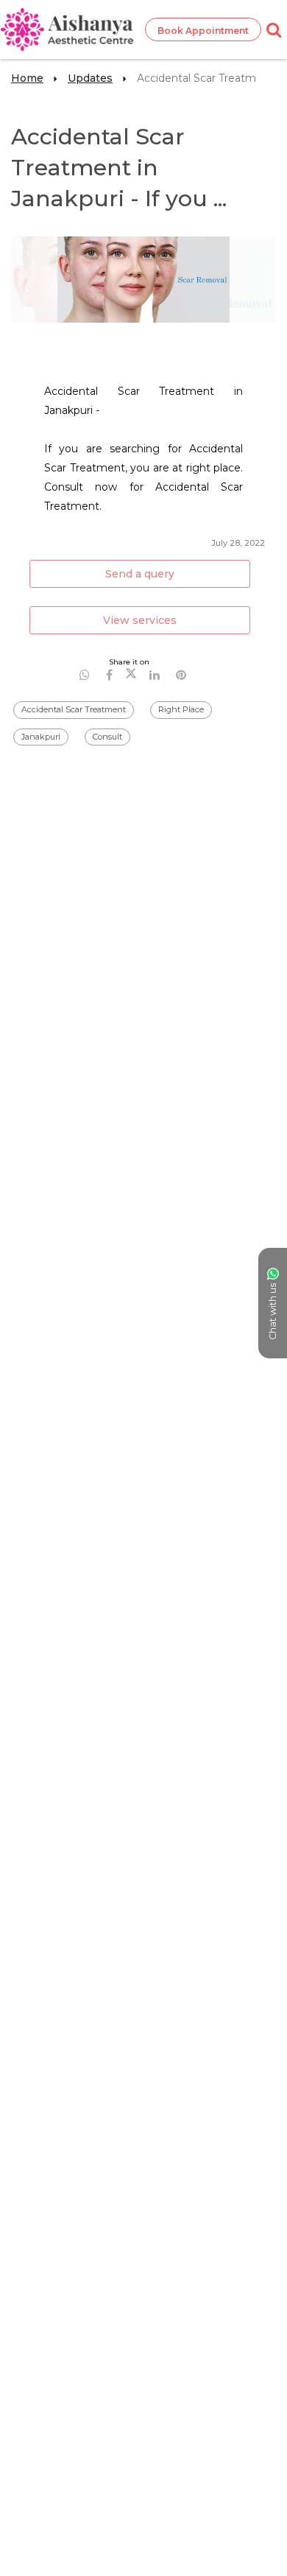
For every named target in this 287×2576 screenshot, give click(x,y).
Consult (107, 737)
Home (27, 78)
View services (140, 620)
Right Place (181, 709)
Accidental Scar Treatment (74, 709)
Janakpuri (41, 737)
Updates (90, 78)
